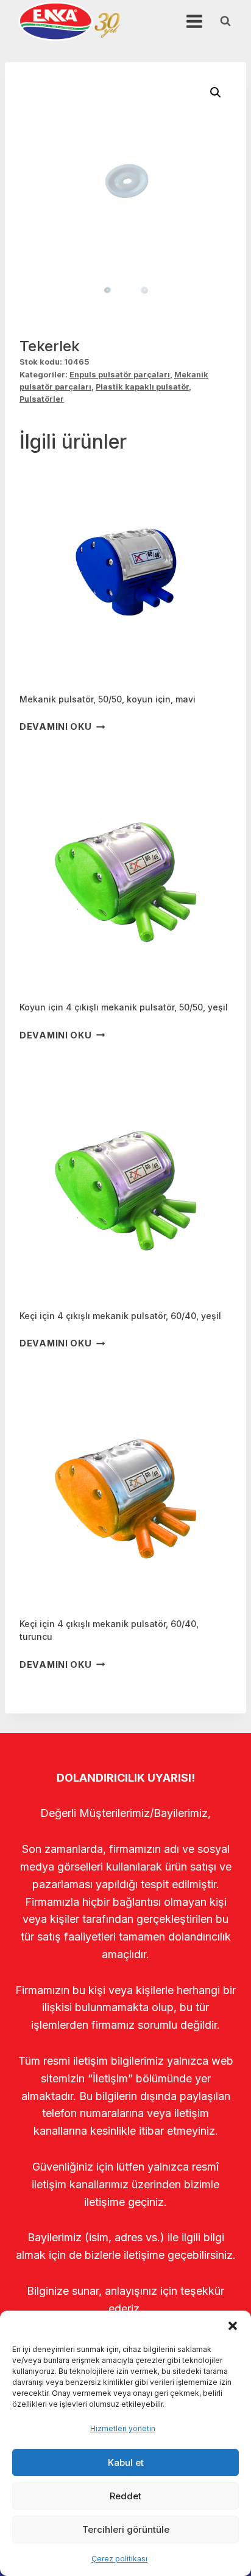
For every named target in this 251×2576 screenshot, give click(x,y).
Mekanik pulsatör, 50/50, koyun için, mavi (108, 699)
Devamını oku (56, 727)
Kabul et (126, 2462)
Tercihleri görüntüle (126, 2529)
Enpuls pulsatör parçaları (120, 375)
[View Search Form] (225, 21)
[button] (233, 2326)
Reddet (125, 2496)
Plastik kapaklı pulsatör (142, 387)
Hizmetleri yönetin (123, 2428)
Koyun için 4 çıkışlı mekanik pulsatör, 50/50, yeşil (124, 1007)
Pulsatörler (42, 399)
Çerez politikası (119, 2559)
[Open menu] (194, 21)
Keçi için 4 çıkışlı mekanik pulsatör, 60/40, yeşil (120, 1316)
